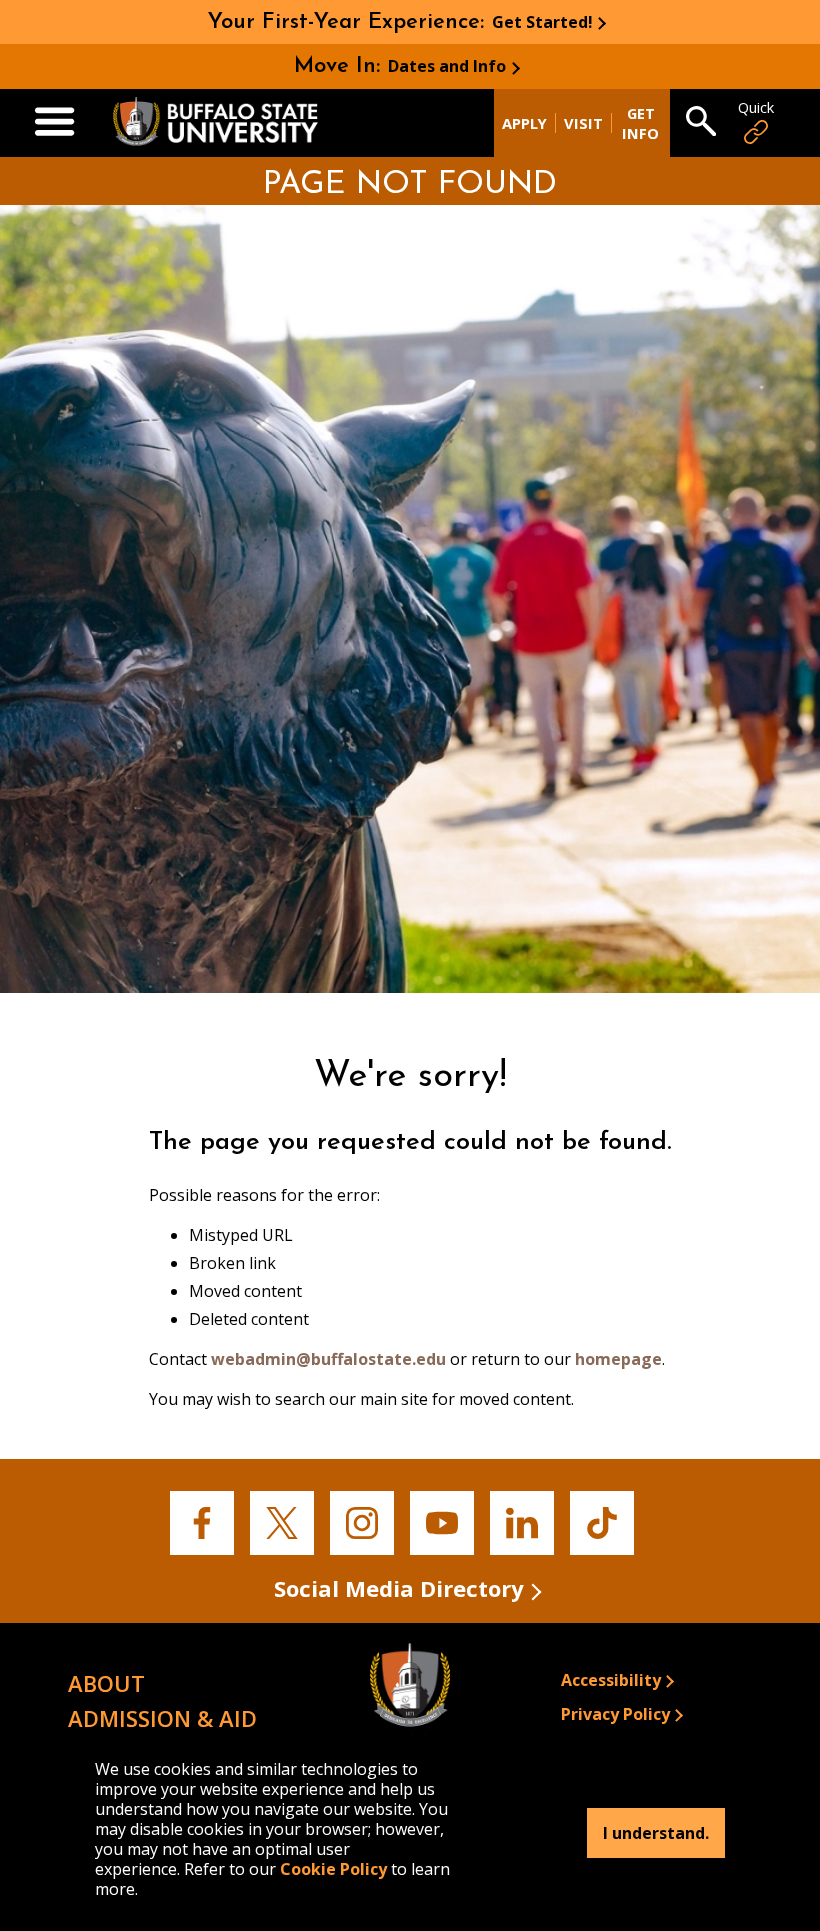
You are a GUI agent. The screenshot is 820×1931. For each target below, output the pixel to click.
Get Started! (542, 22)
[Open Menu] (54, 123)
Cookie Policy (333, 1869)
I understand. (656, 1833)
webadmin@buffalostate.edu (328, 1359)
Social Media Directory (399, 1588)
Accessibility (611, 1680)
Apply (524, 123)
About (106, 1683)
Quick (756, 107)
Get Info (640, 123)
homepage (618, 1359)
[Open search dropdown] (701, 123)
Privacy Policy (615, 1714)
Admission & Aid (162, 1718)
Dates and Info (447, 66)
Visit (583, 123)
